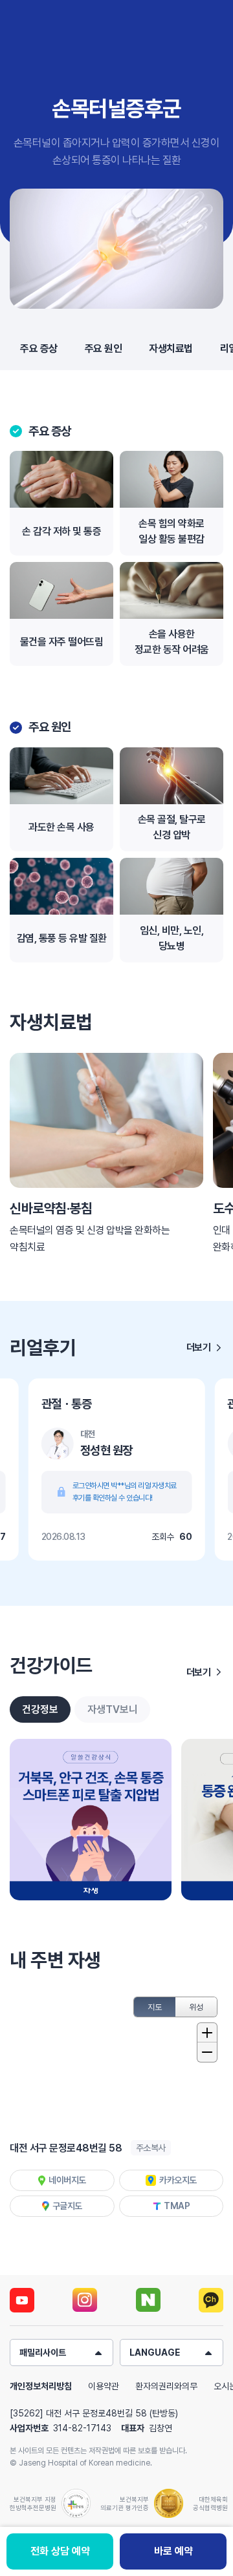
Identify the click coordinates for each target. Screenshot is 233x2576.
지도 (155, 2007)
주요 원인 (104, 348)
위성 (196, 2007)
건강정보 (40, 1709)
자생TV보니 (113, 1709)
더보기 (199, 1347)
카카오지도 (178, 2180)
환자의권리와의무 (166, 2386)
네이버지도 (67, 2180)
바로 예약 (173, 2551)
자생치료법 (171, 348)
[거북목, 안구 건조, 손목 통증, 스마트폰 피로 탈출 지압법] (91, 1820)
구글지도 (67, 2206)
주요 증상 (39, 348)
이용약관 (104, 2386)
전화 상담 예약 (60, 2551)
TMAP (177, 2206)
